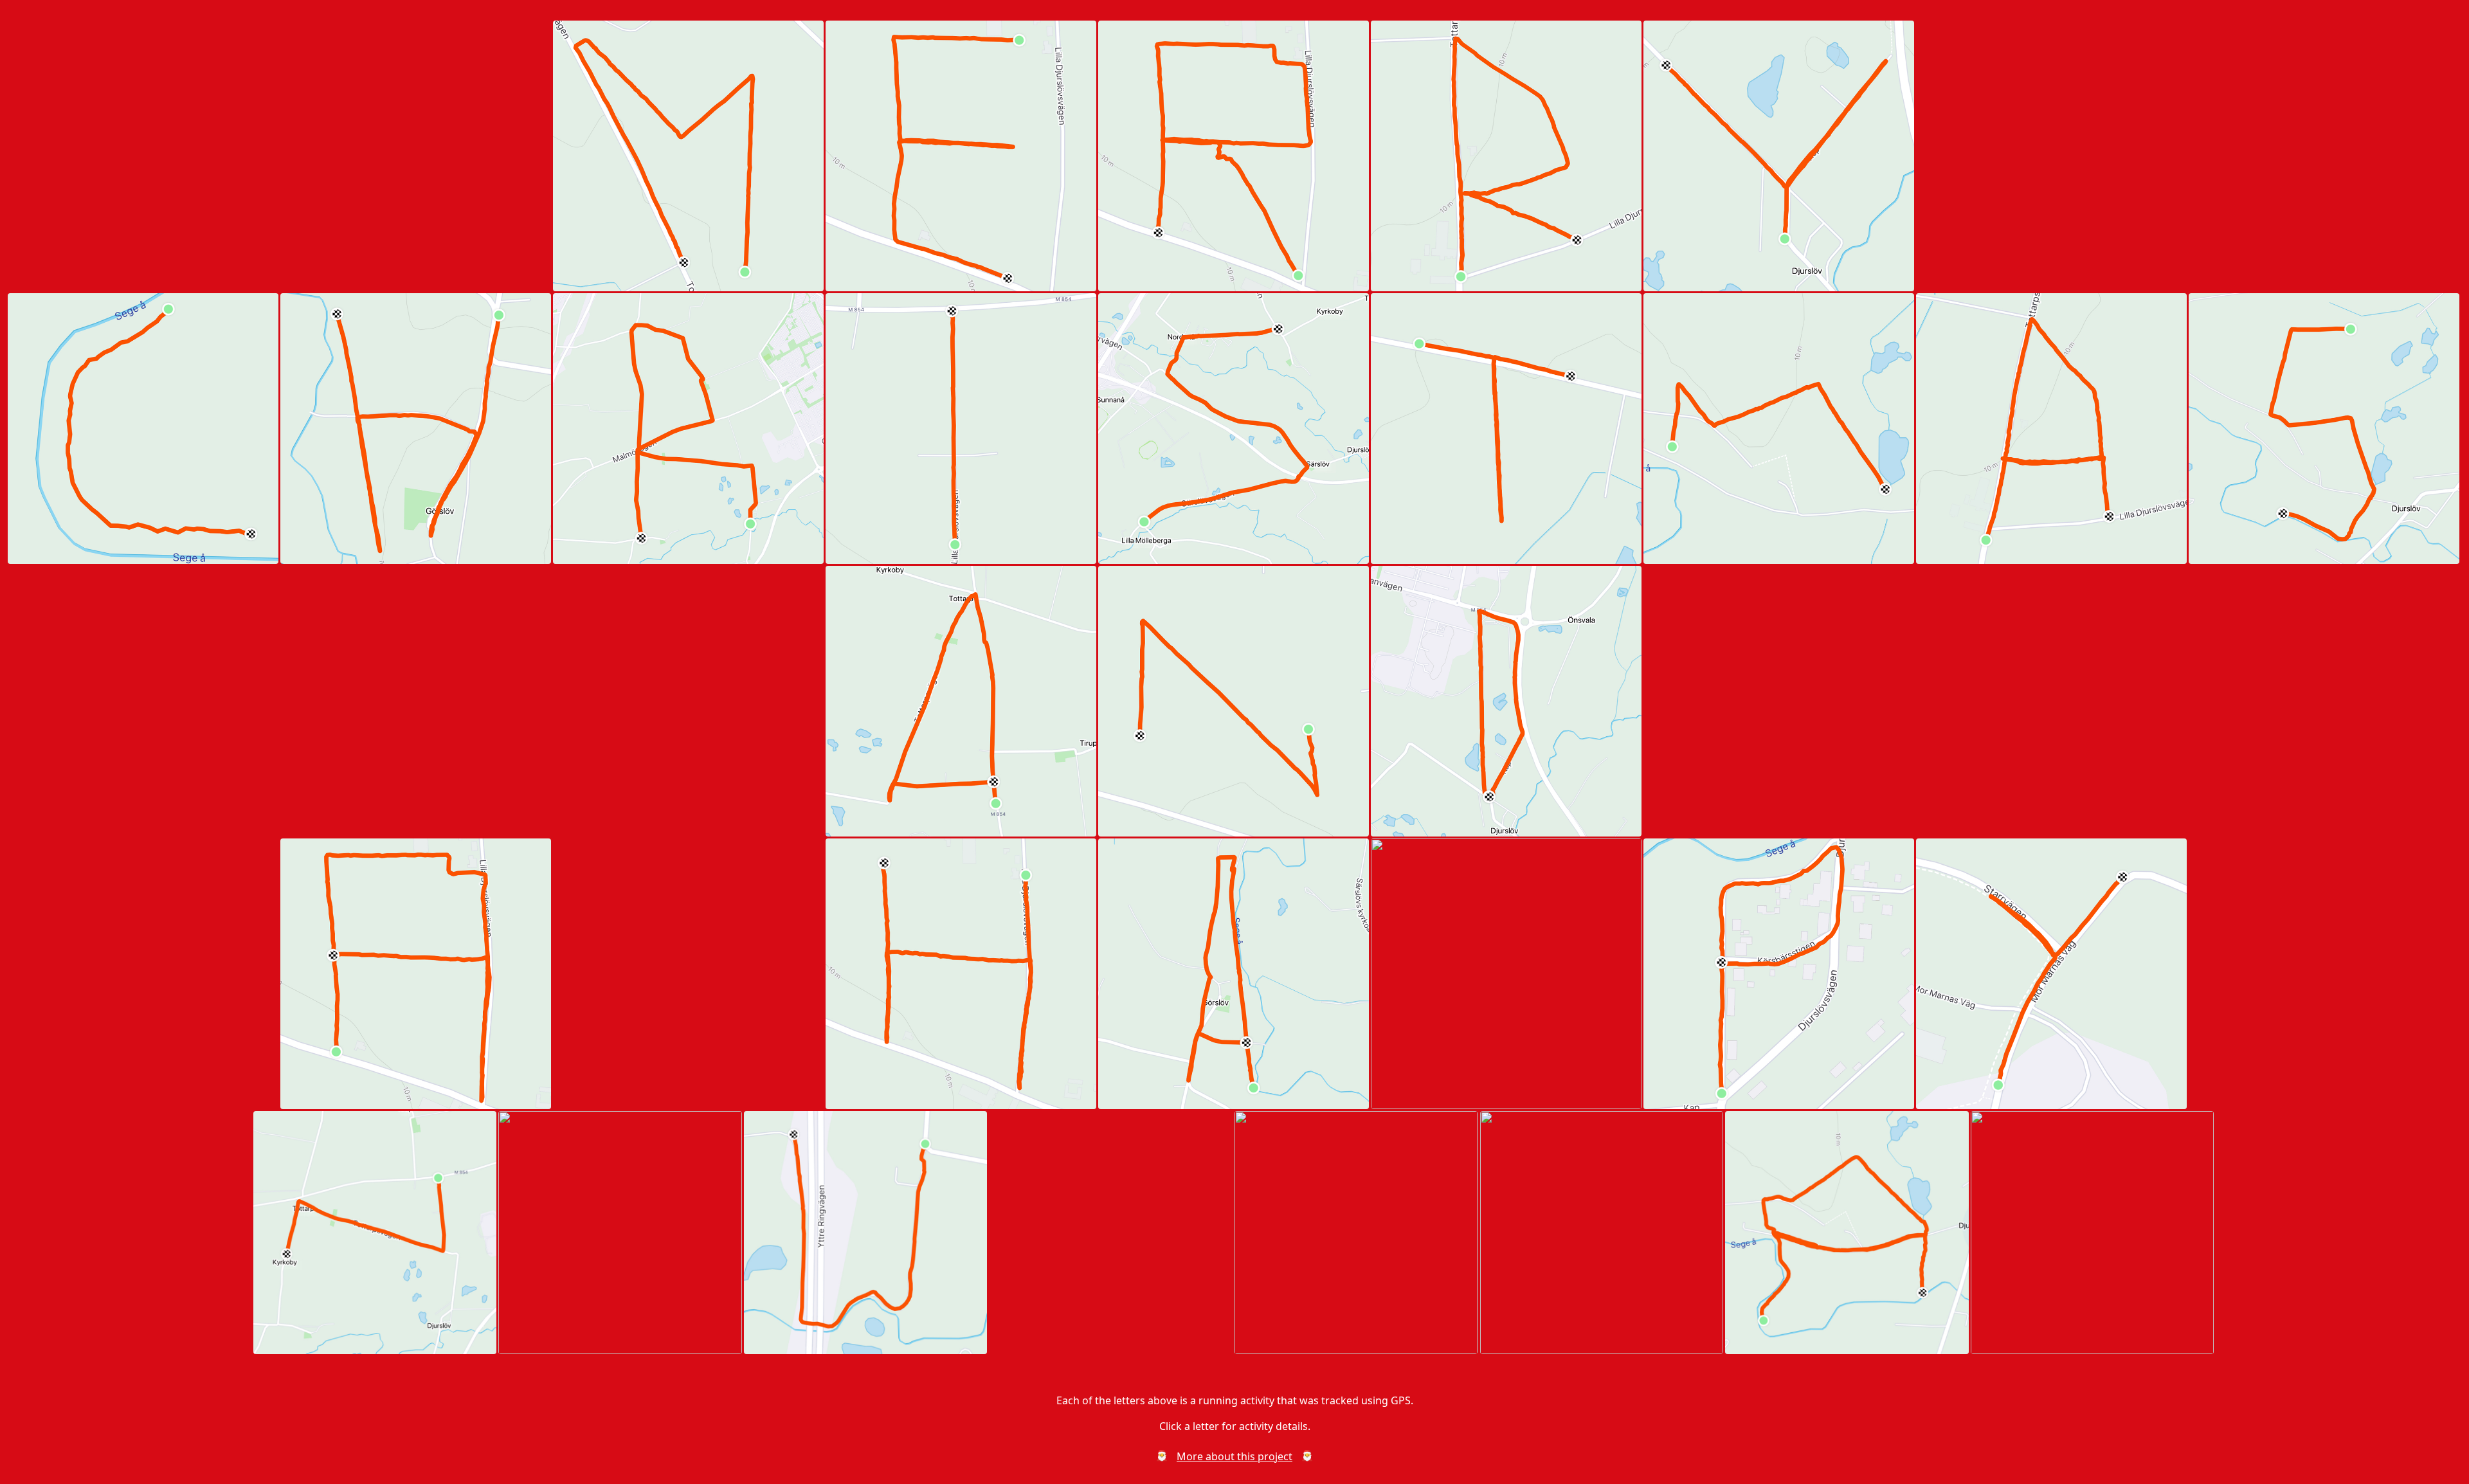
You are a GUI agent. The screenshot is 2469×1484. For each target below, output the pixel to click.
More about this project (1234, 1456)
